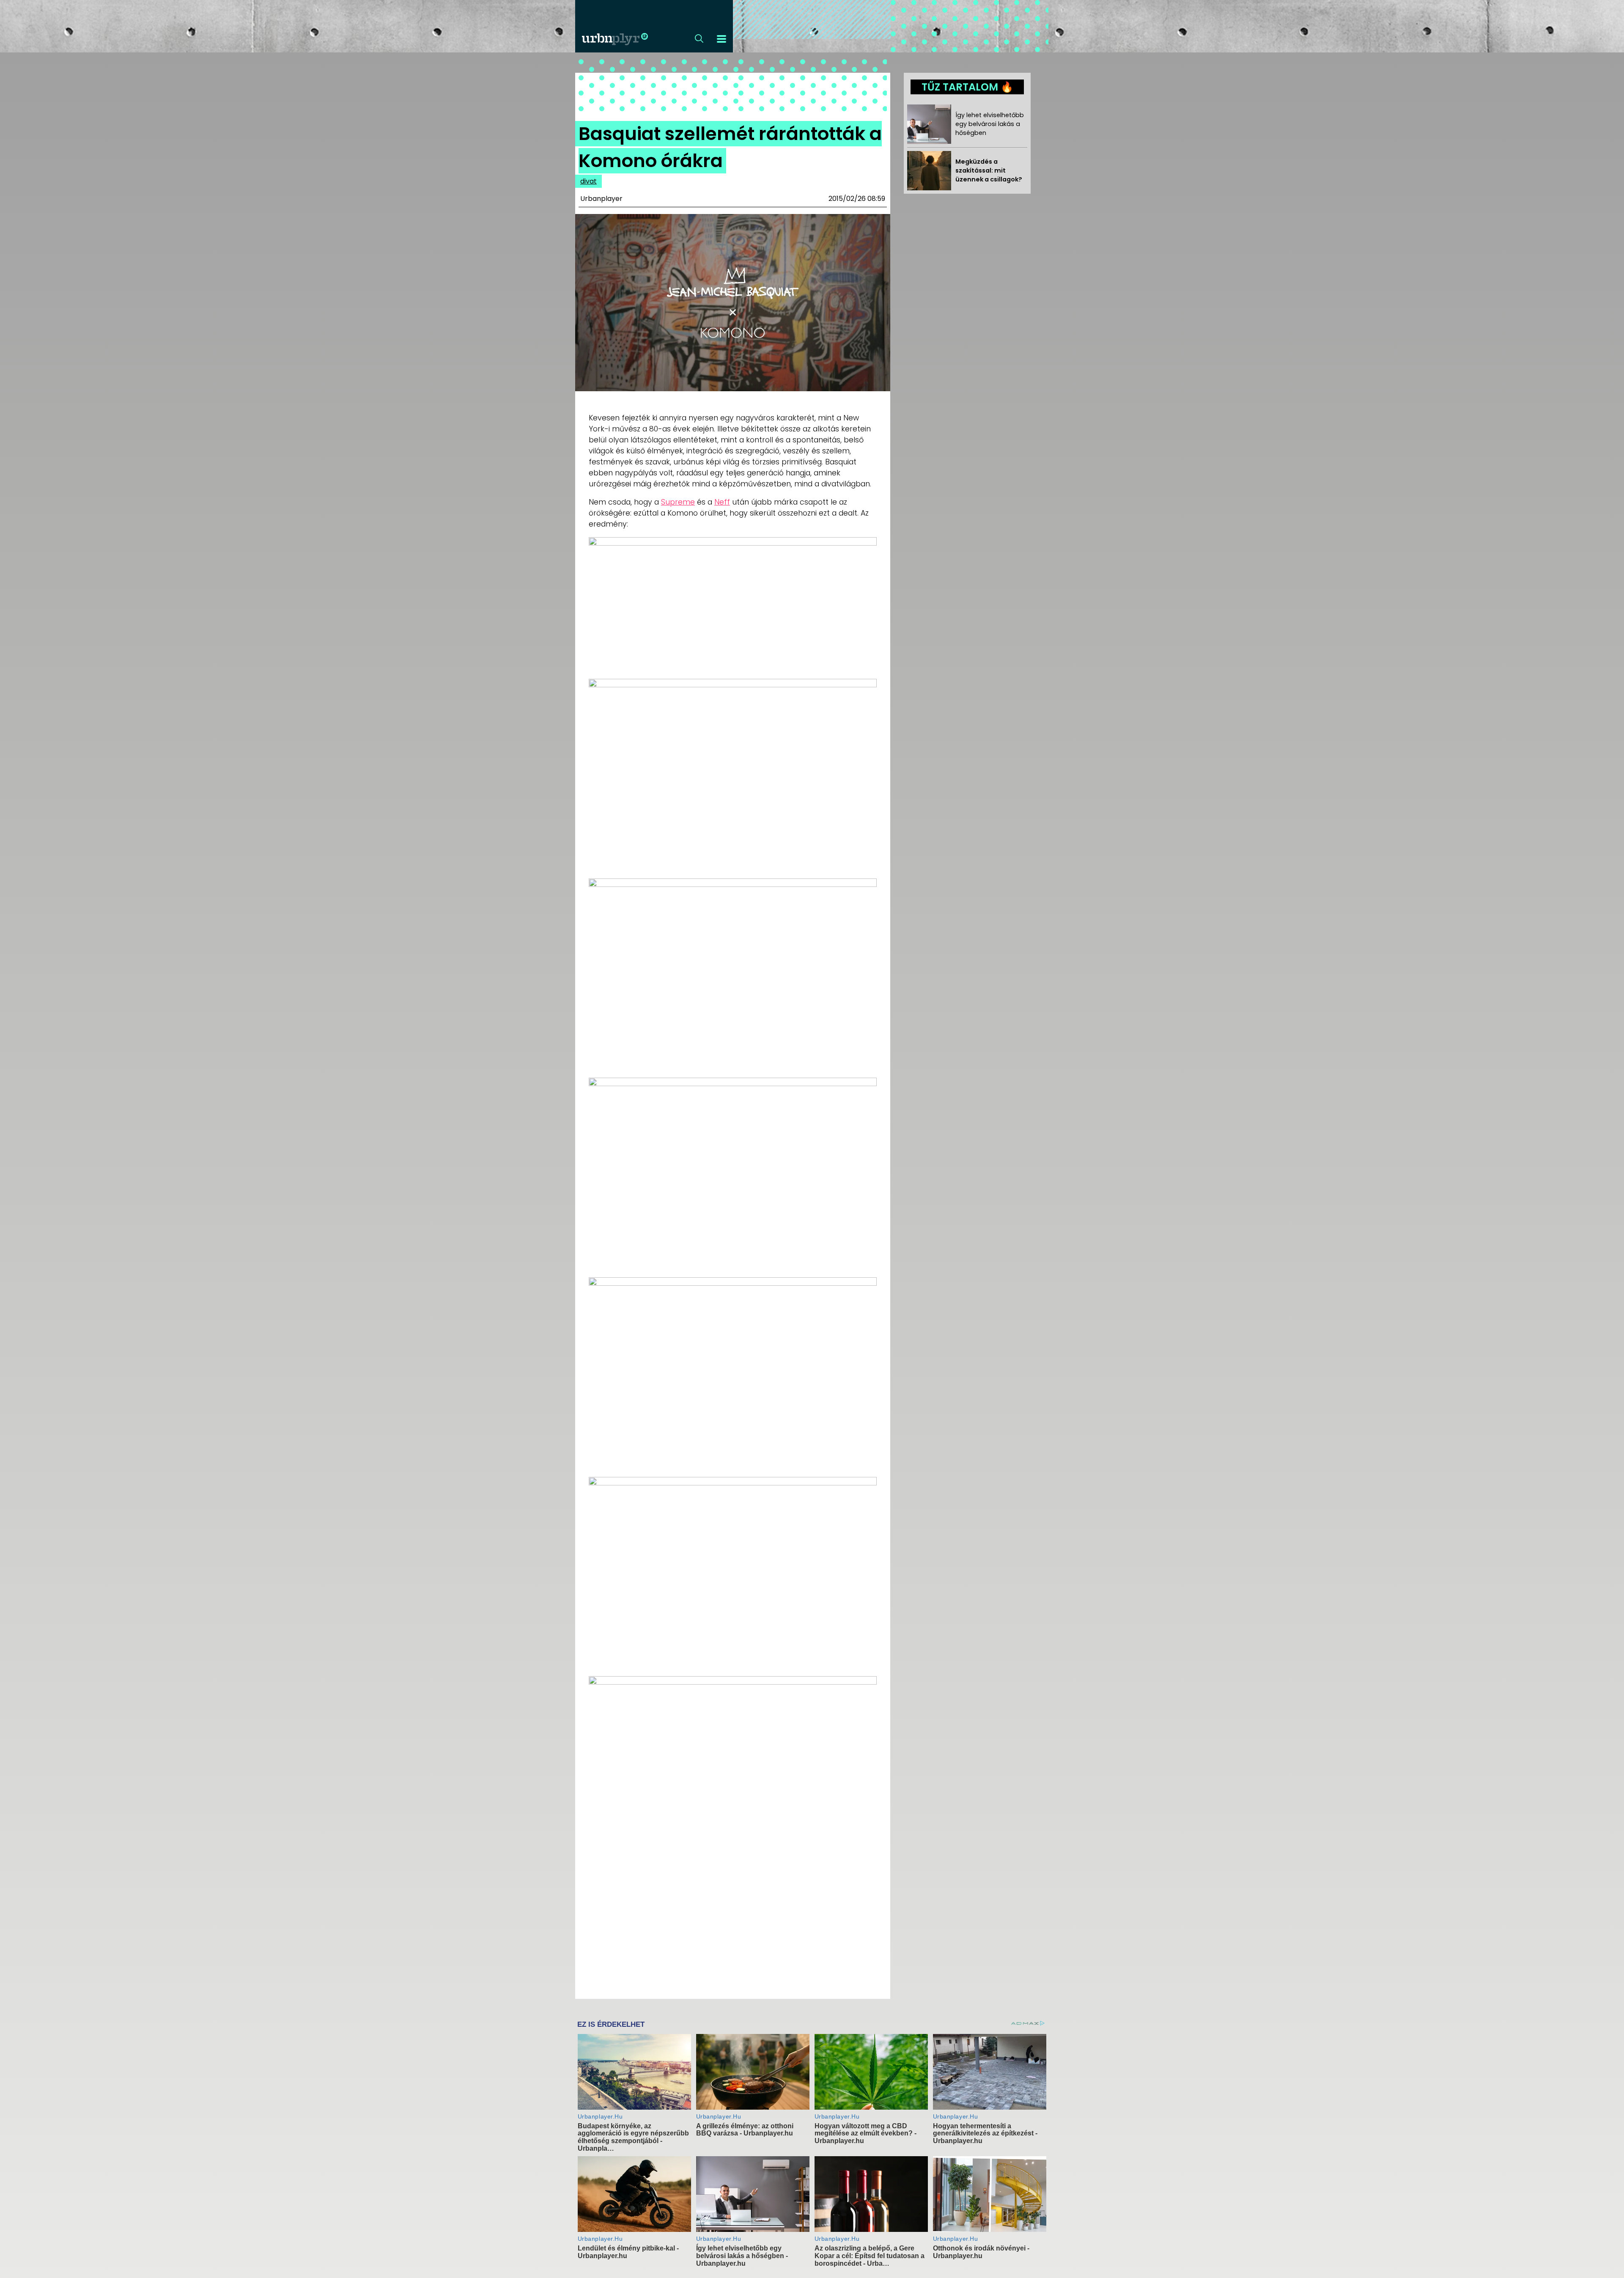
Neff (722, 502)
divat (588, 181)
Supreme (678, 502)
